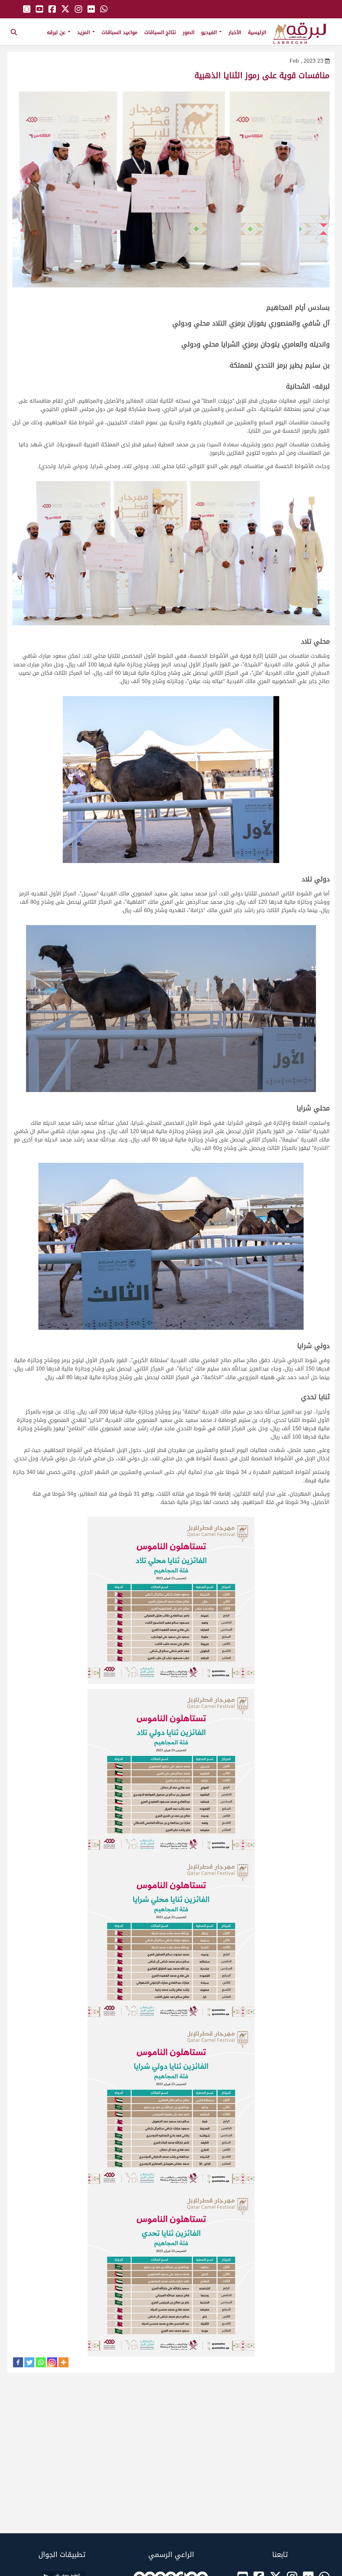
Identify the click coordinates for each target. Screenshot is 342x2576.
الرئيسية (257, 32)
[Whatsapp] (41, 2362)
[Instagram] (52, 2362)
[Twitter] (29, 2362)
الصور (189, 32)
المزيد (84, 32)
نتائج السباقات (160, 32)
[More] (63, 2362)
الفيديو (210, 32)
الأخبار (235, 32)
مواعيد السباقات (120, 32)
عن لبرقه (57, 32)
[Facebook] (18, 2362)
